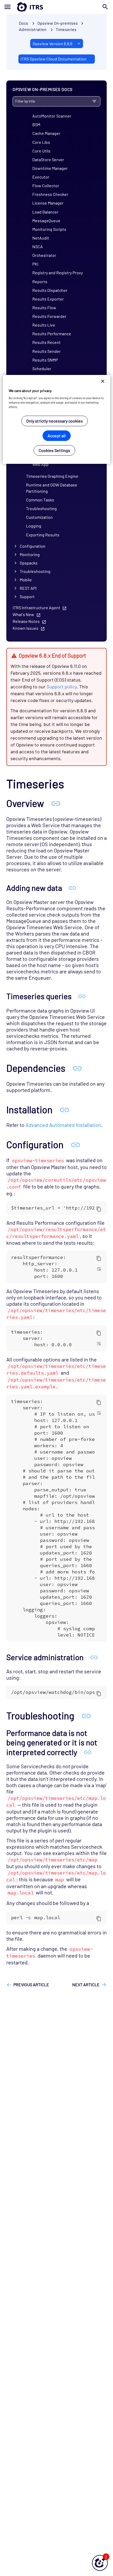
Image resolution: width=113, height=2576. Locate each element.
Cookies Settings (54, 450)
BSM (36, 125)
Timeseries (66, 29)
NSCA (38, 247)
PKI (35, 264)
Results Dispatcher (50, 290)
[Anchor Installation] (64, 1109)
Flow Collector (46, 186)
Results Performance (52, 334)
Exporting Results (43, 535)
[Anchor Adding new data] (72, 888)
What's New (23, 614)
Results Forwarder (49, 316)
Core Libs (41, 142)
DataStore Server (48, 159)
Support (27, 596)
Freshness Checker (50, 194)
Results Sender (47, 351)
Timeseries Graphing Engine (52, 476)
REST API (28, 588)
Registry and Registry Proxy (58, 273)
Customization (39, 517)
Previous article (31, 1985)
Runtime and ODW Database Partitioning (52, 488)
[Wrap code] (99, 1269)
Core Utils (41, 151)
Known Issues (25, 628)
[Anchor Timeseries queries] (82, 996)
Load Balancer (45, 212)
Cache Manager (46, 133)
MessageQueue (46, 220)
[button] (100, 2563)
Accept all (57, 436)
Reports (40, 281)
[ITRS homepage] (56, 7)
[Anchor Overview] (56, 803)
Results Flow (44, 308)
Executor (41, 177)
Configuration (33, 546)
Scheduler (42, 369)
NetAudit (41, 238)
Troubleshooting (41, 508)
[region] (57, 420)
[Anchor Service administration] (94, 1657)
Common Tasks (40, 500)
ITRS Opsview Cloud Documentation (53, 59)
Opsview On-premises (58, 23)
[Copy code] (99, 1209)
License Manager (48, 203)
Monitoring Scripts (49, 229)
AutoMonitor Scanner (52, 116)
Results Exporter (48, 299)
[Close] (103, 381)
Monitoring (30, 554)
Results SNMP (45, 360)
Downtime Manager (50, 168)
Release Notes (26, 621)
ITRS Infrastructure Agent (36, 608)
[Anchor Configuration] (75, 1144)
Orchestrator (44, 255)
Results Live (44, 325)
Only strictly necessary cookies (55, 421)
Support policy (62, 687)
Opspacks (29, 563)
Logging (34, 526)
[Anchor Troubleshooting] (86, 1715)
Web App (40, 464)
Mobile (26, 580)
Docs (24, 23)
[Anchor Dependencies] (77, 1068)
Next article (86, 1985)
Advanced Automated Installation (63, 1125)
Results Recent (47, 342)
